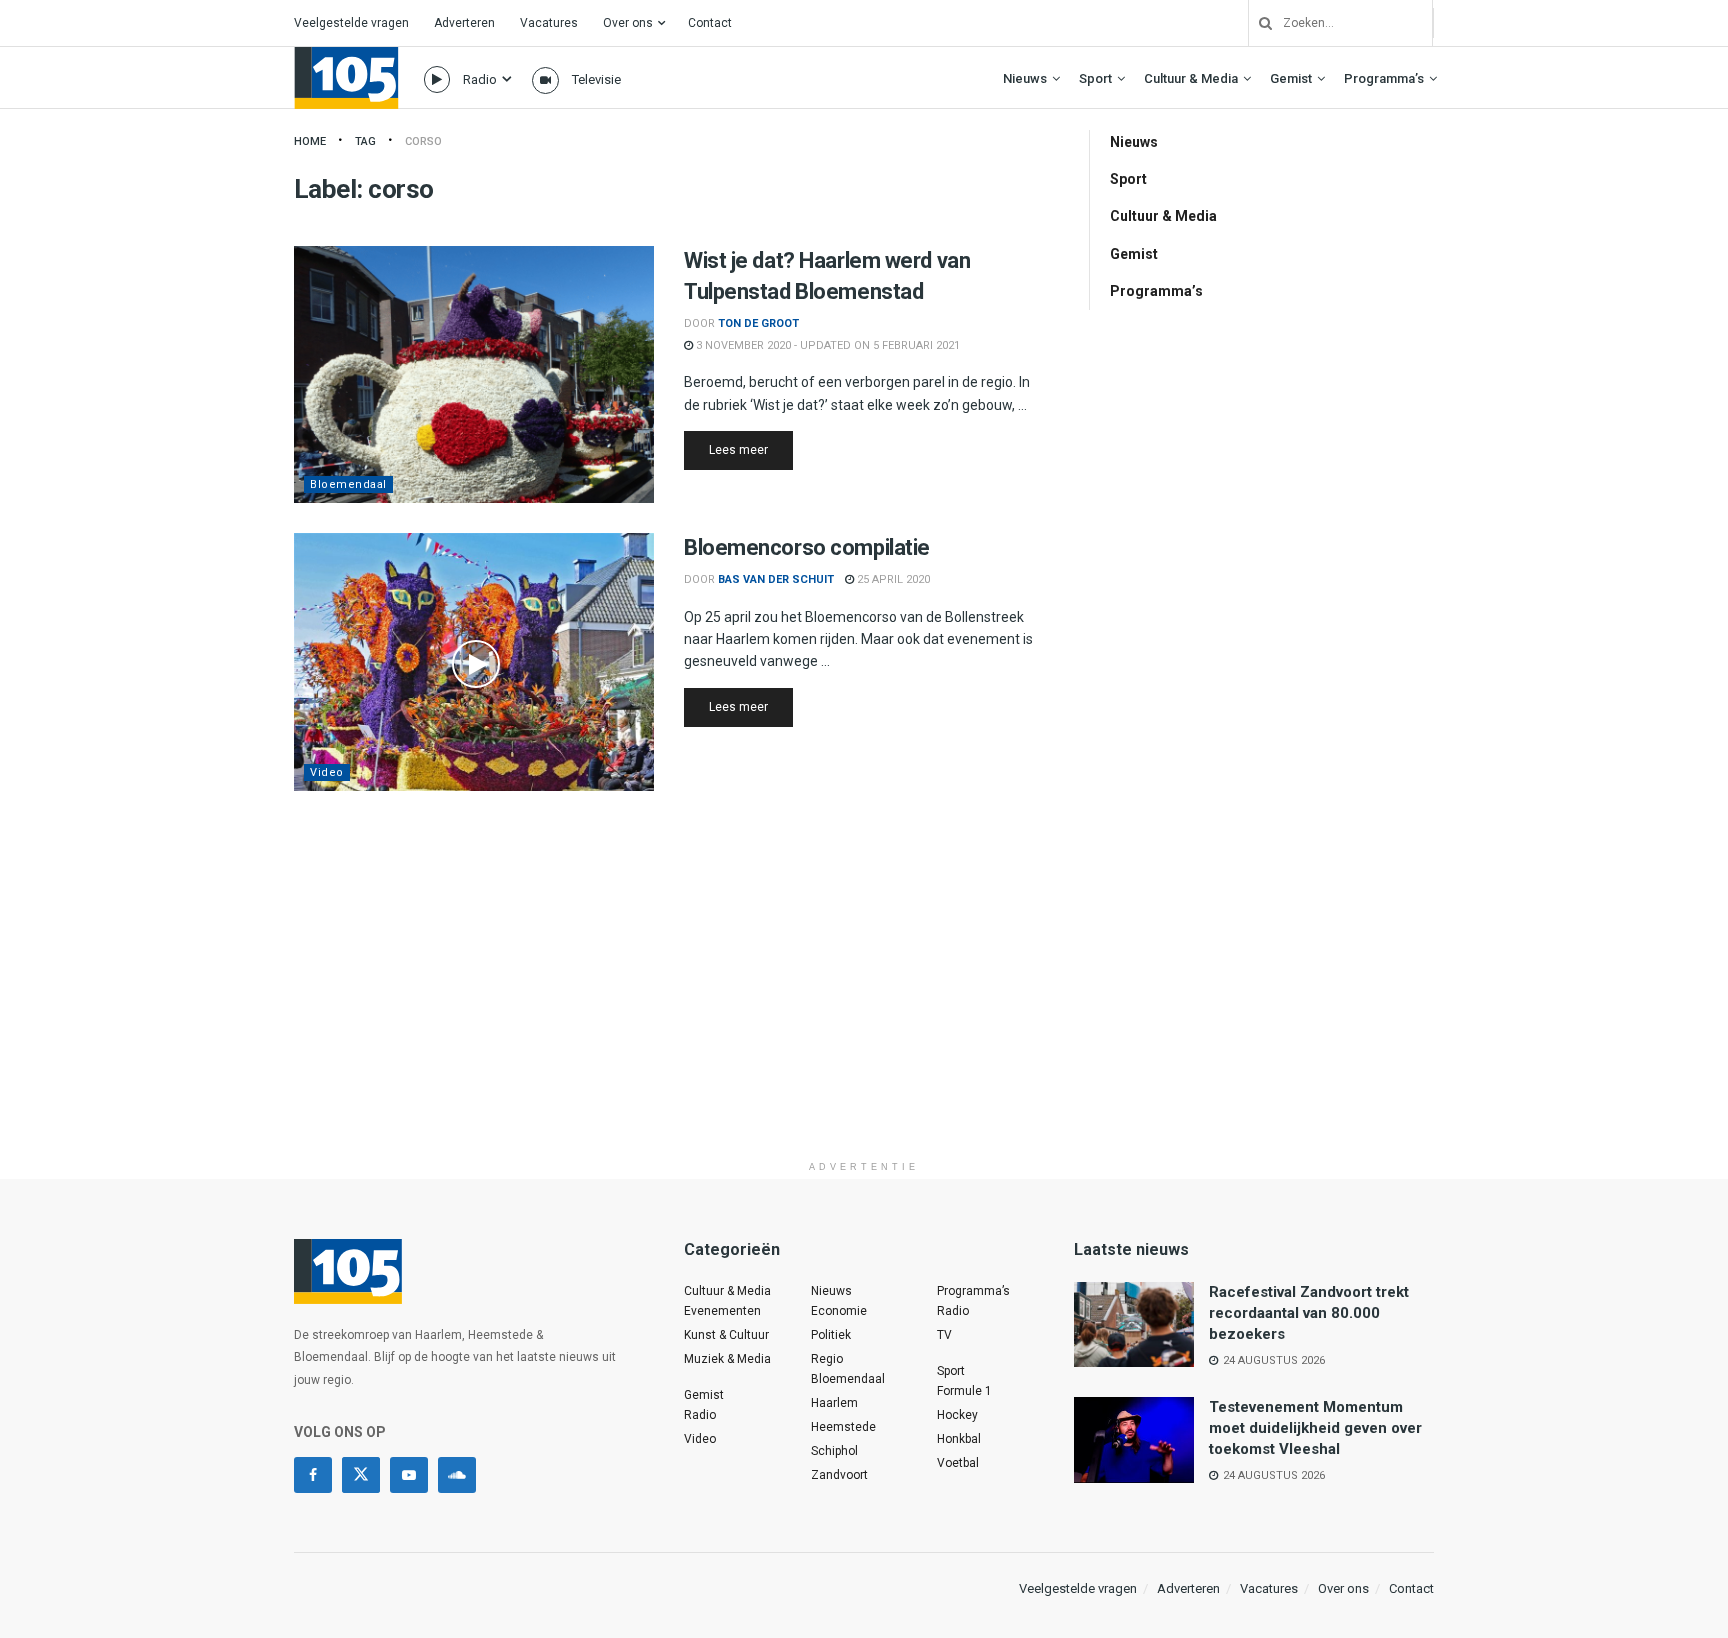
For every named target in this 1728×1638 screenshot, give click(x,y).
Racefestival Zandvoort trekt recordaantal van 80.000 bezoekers (1309, 1313)
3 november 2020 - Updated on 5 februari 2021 (826, 345)
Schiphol (834, 1451)
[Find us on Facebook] (313, 1475)
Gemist (1291, 78)
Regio (827, 1359)
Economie (839, 1311)
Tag (365, 141)
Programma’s (1384, 78)
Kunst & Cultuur (726, 1335)
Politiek (831, 1335)
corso (423, 141)
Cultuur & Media (1191, 78)
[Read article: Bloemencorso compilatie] (474, 661)
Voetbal (958, 1463)
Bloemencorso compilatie (807, 547)
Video (327, 772)
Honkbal (959, 1439)
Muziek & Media (727, 1359)
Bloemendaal (348, 484)
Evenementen (722, 1311)
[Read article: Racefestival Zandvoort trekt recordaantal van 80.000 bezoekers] (1134, 1325)
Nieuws (1025, 78)
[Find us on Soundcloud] (457, 1475)
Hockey (957, 1415)
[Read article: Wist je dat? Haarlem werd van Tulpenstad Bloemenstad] (474, 374)
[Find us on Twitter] (361, 1475)
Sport (1095, 78)
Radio (480, 79)
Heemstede (843, 1427)
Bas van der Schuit (776, 579)
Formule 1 (964, 1391)
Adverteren (464, 23)
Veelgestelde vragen (351, 23)
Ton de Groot (758, 323)
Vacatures (549, 23)
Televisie (596, 79)
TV (944, 1335)
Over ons (628, 23)
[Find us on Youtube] (409, 1475)
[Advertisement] (864, 1011)
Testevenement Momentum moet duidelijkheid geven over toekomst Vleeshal (1315, 1428)
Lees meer (751, 449)
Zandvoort (839, 1475)
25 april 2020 (892, 579)
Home (310, 141)
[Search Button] (1258, 23)
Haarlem (834, 1403)
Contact (710, 23)
